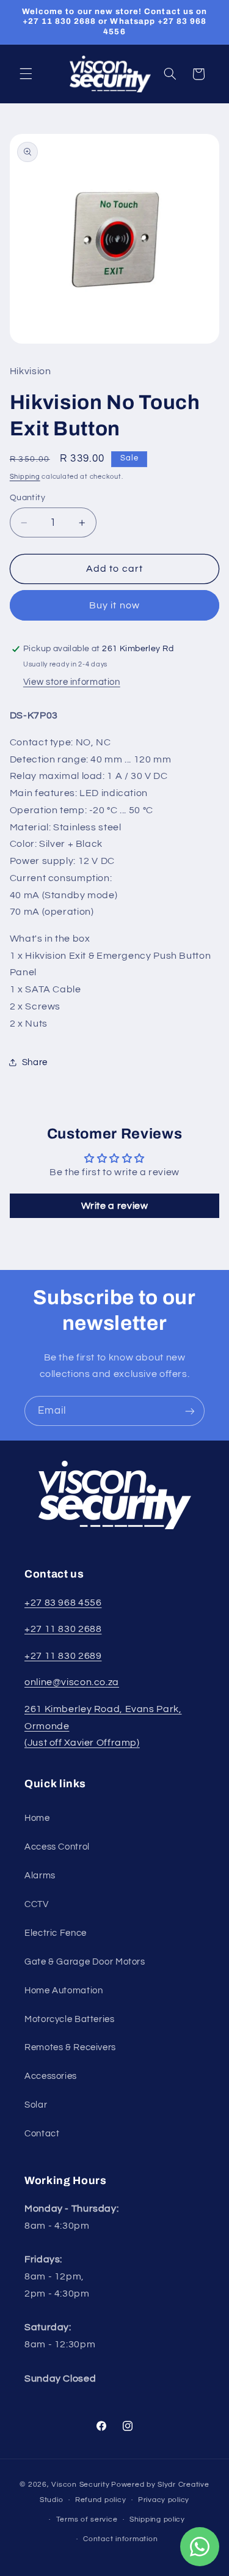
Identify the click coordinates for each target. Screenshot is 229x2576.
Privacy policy (164, 2500)
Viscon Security (80, 2485)
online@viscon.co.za (72, 1682)
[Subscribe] (190, 1411)
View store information (72, 682)
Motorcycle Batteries (70, 2019)
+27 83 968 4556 (63, 1603)
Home (37, 1818)
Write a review (115, 1206)
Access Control (57, 1847)
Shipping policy (157, 2519)
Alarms (40, 1876)
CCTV (37, 1904)
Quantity (27, 498)
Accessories (51, 2076)
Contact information (120, 2539)
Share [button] (35, 1062)
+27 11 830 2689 (63, 1656)
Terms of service (87, 2519)
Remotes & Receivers (70, 2047)
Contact (42, 2134)
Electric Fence (56, 1933)
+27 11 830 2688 (63, 1629)
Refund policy (101, 2500)
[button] (26, 74)
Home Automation (64, 1991)
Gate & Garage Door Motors (85, 1962)
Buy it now (114, 605)
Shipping (25, 477)
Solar (36, 2105)
